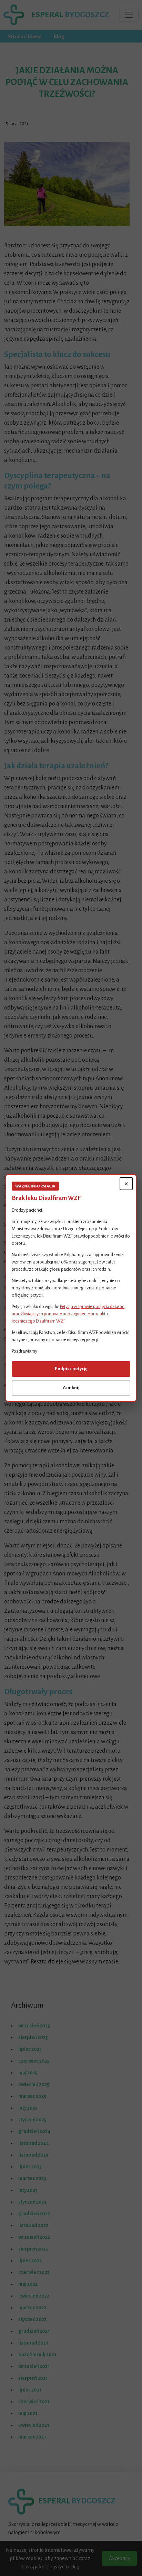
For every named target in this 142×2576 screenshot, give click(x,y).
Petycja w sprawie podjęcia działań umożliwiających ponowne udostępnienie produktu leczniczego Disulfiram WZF (68, 1314)
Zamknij (71, 1388)
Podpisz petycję (71, 1369)
